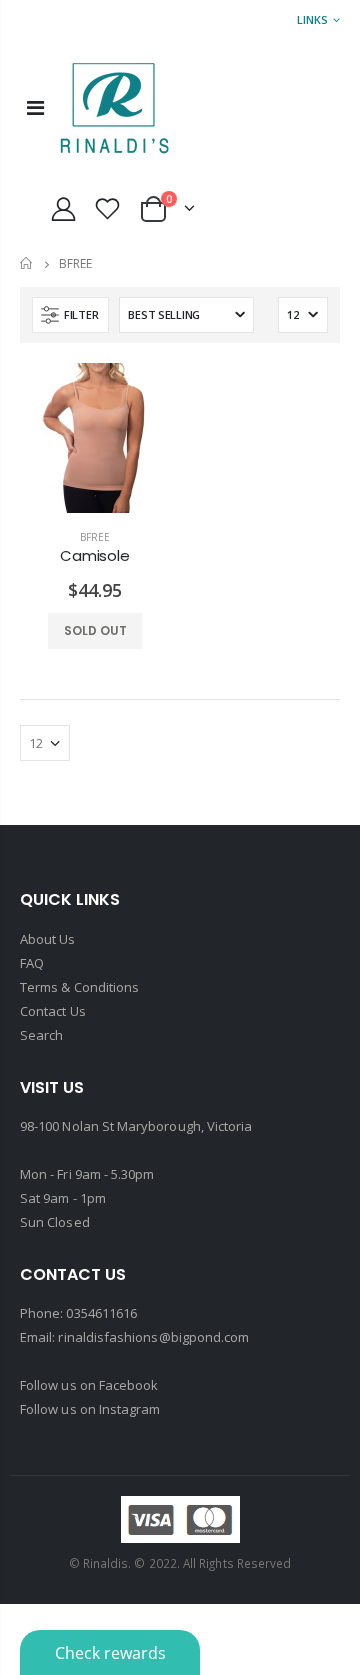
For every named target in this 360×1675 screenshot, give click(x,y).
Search (41, 1035)
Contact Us (53, 1011)
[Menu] (35, 107)
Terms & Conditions (79, 987)
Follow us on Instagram (90, 1409)
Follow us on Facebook (89, 1385)
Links (312, 19)
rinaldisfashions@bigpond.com (153, 1337)
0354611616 (101, 1313)
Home (27, 263)
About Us (48, 939)
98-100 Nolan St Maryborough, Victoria (136, 1126)
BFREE (95, 537)
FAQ (32, 963)
